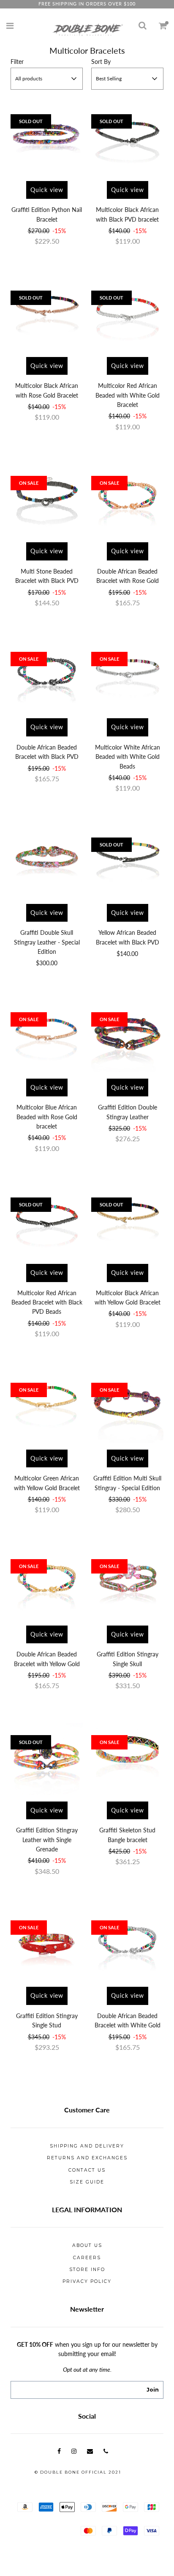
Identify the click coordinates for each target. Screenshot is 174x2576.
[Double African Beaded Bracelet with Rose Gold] (127, 500)
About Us (87, 2245)
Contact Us (87, 2170)
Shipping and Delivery (87, 2146)
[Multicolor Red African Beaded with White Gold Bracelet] (127, 314)
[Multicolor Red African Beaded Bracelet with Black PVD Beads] (47, 1221)
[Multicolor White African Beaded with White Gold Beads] (127, 676)
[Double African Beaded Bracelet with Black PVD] (47, 676)
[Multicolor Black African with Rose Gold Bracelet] (47, 314)
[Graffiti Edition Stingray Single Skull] (127, 1583)
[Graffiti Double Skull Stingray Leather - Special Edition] (47, 861)
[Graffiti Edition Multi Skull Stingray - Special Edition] (127, 1407)
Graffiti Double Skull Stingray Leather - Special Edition (47, 942)
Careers (87, 2258)
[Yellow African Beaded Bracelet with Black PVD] (127, 861)
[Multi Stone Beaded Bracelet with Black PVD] (47, 500)
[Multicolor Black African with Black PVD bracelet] (127, 139)
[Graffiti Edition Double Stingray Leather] (127, 1036)
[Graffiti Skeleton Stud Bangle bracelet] (127, 1759)
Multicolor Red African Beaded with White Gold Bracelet (128, 395)
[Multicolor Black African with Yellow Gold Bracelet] (127, 1221)
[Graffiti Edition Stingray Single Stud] (47, 1944)
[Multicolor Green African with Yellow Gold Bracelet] (47, 1407)
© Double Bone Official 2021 (78, 2472)
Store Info (87, 2270)
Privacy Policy (87, 2281)
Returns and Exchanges (87, 2158)
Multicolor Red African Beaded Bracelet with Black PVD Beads (47, 1302)
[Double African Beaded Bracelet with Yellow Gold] (47, 1583)
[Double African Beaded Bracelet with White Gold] (127, 1944)
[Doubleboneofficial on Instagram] (74, 2451)
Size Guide (87, 2182)
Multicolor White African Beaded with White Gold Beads (128, 757)
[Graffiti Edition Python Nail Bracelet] (47, 139)
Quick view (47, 190)
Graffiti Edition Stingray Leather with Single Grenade (47, 1840)
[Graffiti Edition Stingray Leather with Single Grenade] (47, 1759)
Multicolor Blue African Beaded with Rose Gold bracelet (47, 1117)
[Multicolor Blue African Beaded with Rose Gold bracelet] (47, 1036)
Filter (17, 62)
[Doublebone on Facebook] (59, 2451)
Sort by (101, 62)
